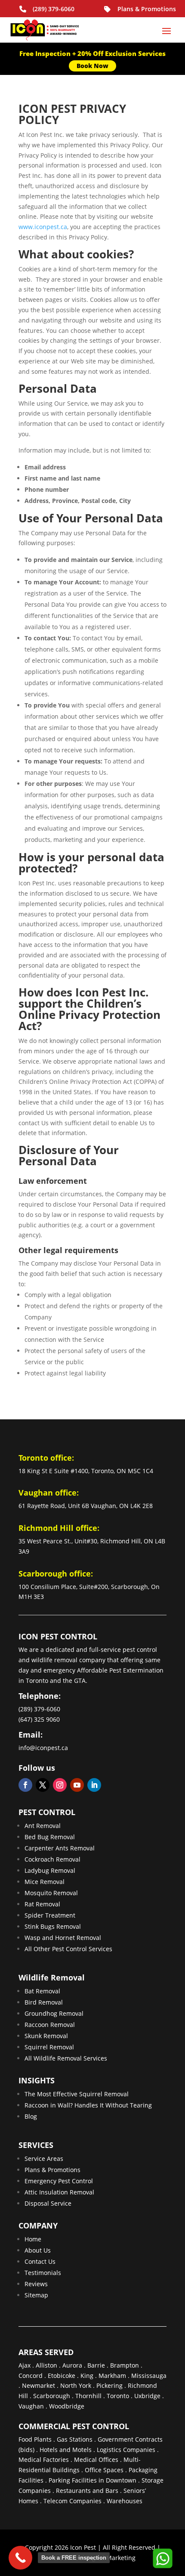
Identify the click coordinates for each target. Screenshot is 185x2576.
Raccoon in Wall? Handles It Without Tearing (88, 2105)
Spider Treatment (50, 1915)
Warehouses (125, 2501)
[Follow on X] (43, 1785)
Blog (31, 2116)
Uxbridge (147, 2396)
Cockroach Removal (52, 1859)
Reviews (36, 2284)
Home (33, 2239)
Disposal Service (48, 2203)
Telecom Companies (72, 2501)
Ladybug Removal (50, 1870)
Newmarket (39, 2385)
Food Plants (35, 2439)
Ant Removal (43, 1826)
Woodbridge (67, 2406)
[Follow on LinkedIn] (94, 1785)
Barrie (96, 2365)
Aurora (72, 2365)
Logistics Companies (126, 2450)
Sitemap (36, 2295)
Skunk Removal (46, 2036)
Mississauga (149, 2376)
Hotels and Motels (66, 2450)
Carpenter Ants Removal (60, 1848)
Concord (31, 2376)
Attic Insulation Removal (59, 2192)
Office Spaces (104, 2470)
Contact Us (40, 2261)
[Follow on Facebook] (25, 1785)
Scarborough (52, 2396)
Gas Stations (75, 2439)
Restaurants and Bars (87, 2491)
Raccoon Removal (50, 2025)
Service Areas (44, 2159)
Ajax (25, 2365)
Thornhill (88, 2396)
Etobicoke (62, 2376)
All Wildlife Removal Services (66, 2058)
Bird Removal (44, 2002)
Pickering (109, 2385)
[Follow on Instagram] (60, 1785)
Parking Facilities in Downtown (92, 2480)
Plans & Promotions (147, 9)
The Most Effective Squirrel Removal (77, 2094)
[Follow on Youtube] (77, 1785)
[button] (162, 2558)
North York (76, 2385)
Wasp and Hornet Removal (63, 1938)
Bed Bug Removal (50, 1837)
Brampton (125, 2365)
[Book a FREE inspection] (20, 2558)
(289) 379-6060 (54, 9)
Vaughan (31, 2406)
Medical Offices (96, 2460)
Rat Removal (42, 1904)
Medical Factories (44, 2460)
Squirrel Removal (49, 2047)
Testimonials (43, 2273)
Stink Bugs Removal (53, 1926)
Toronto (118, 2396)
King (87, 2376)
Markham (112, 2376)
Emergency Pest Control (59, 2181)
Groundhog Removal (54, 2013)
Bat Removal (42, 1991)
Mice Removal (45, 1882)
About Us (38, 2250)
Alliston (46, 2365)
